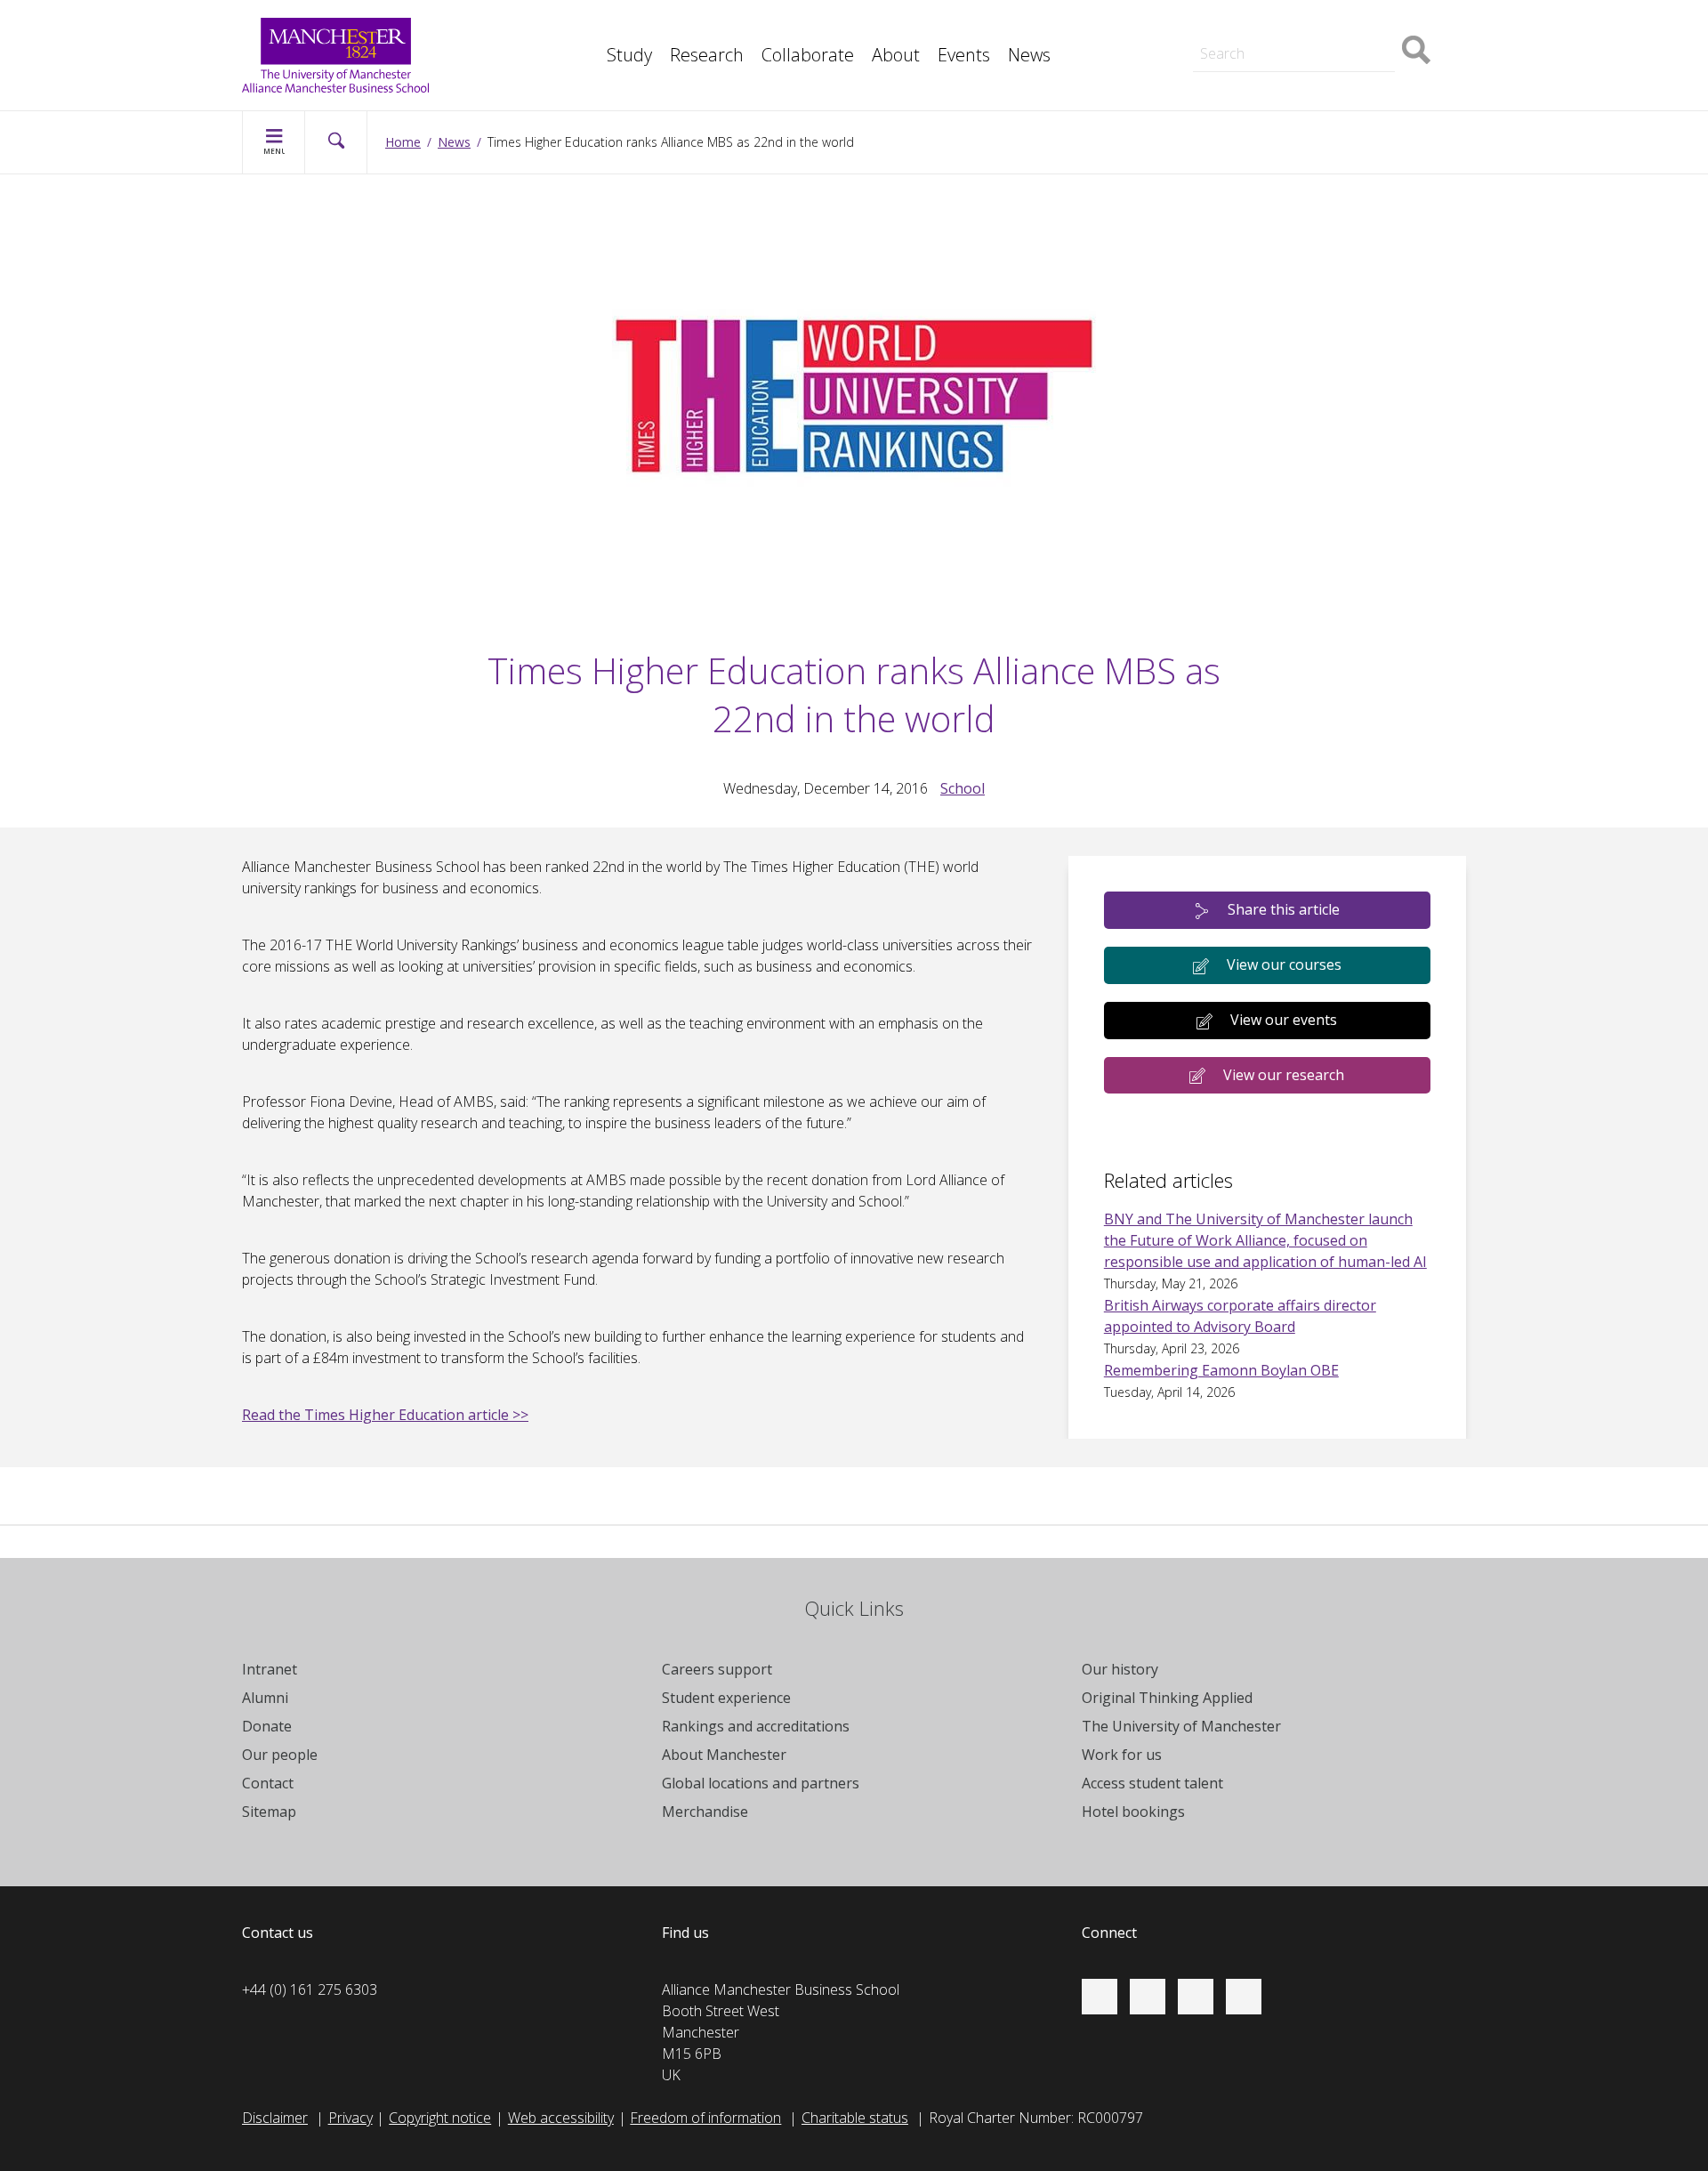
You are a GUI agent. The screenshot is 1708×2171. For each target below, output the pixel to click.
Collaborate (808, 55)
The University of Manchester (1181, 1726)
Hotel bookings (1133, 1812)
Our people (280, 1755)
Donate (267, 1726)
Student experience (726, 1698)
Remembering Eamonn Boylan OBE (1221, 1370)
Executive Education (935, 25)
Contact (268, 1783)
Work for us (1122, 1755)
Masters (1204, 25)
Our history (1120, 1669)
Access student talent (1152, 1783)
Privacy (350, 2118)
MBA (582, 25)
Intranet (270, 1669)
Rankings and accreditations (756, 1726)
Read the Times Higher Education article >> (385, 1415)
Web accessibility (561, 2118)
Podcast (592, 64)
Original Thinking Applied (1167, 1698)
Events (964, 55)
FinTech (591, 64)
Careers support (717, 1669)
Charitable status (855, 2118)
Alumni (265, 1698)
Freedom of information (705, 2118)
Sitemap (269, 1812)
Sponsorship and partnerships (1273, 25)
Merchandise (705, 1812)
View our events (1284, 1020)
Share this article (1284, 909)
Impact (588, 25)
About (896, 55)
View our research (1284, 1075)
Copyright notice (440, 2118)
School (963, 788)
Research (707, 55)
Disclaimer (275, 2118)
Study (629, 55)
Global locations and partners (761, 1783)
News (1029, 55)
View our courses (1284, 964)
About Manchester (724, 1755)
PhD (1192, 25)
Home (403, 142)
